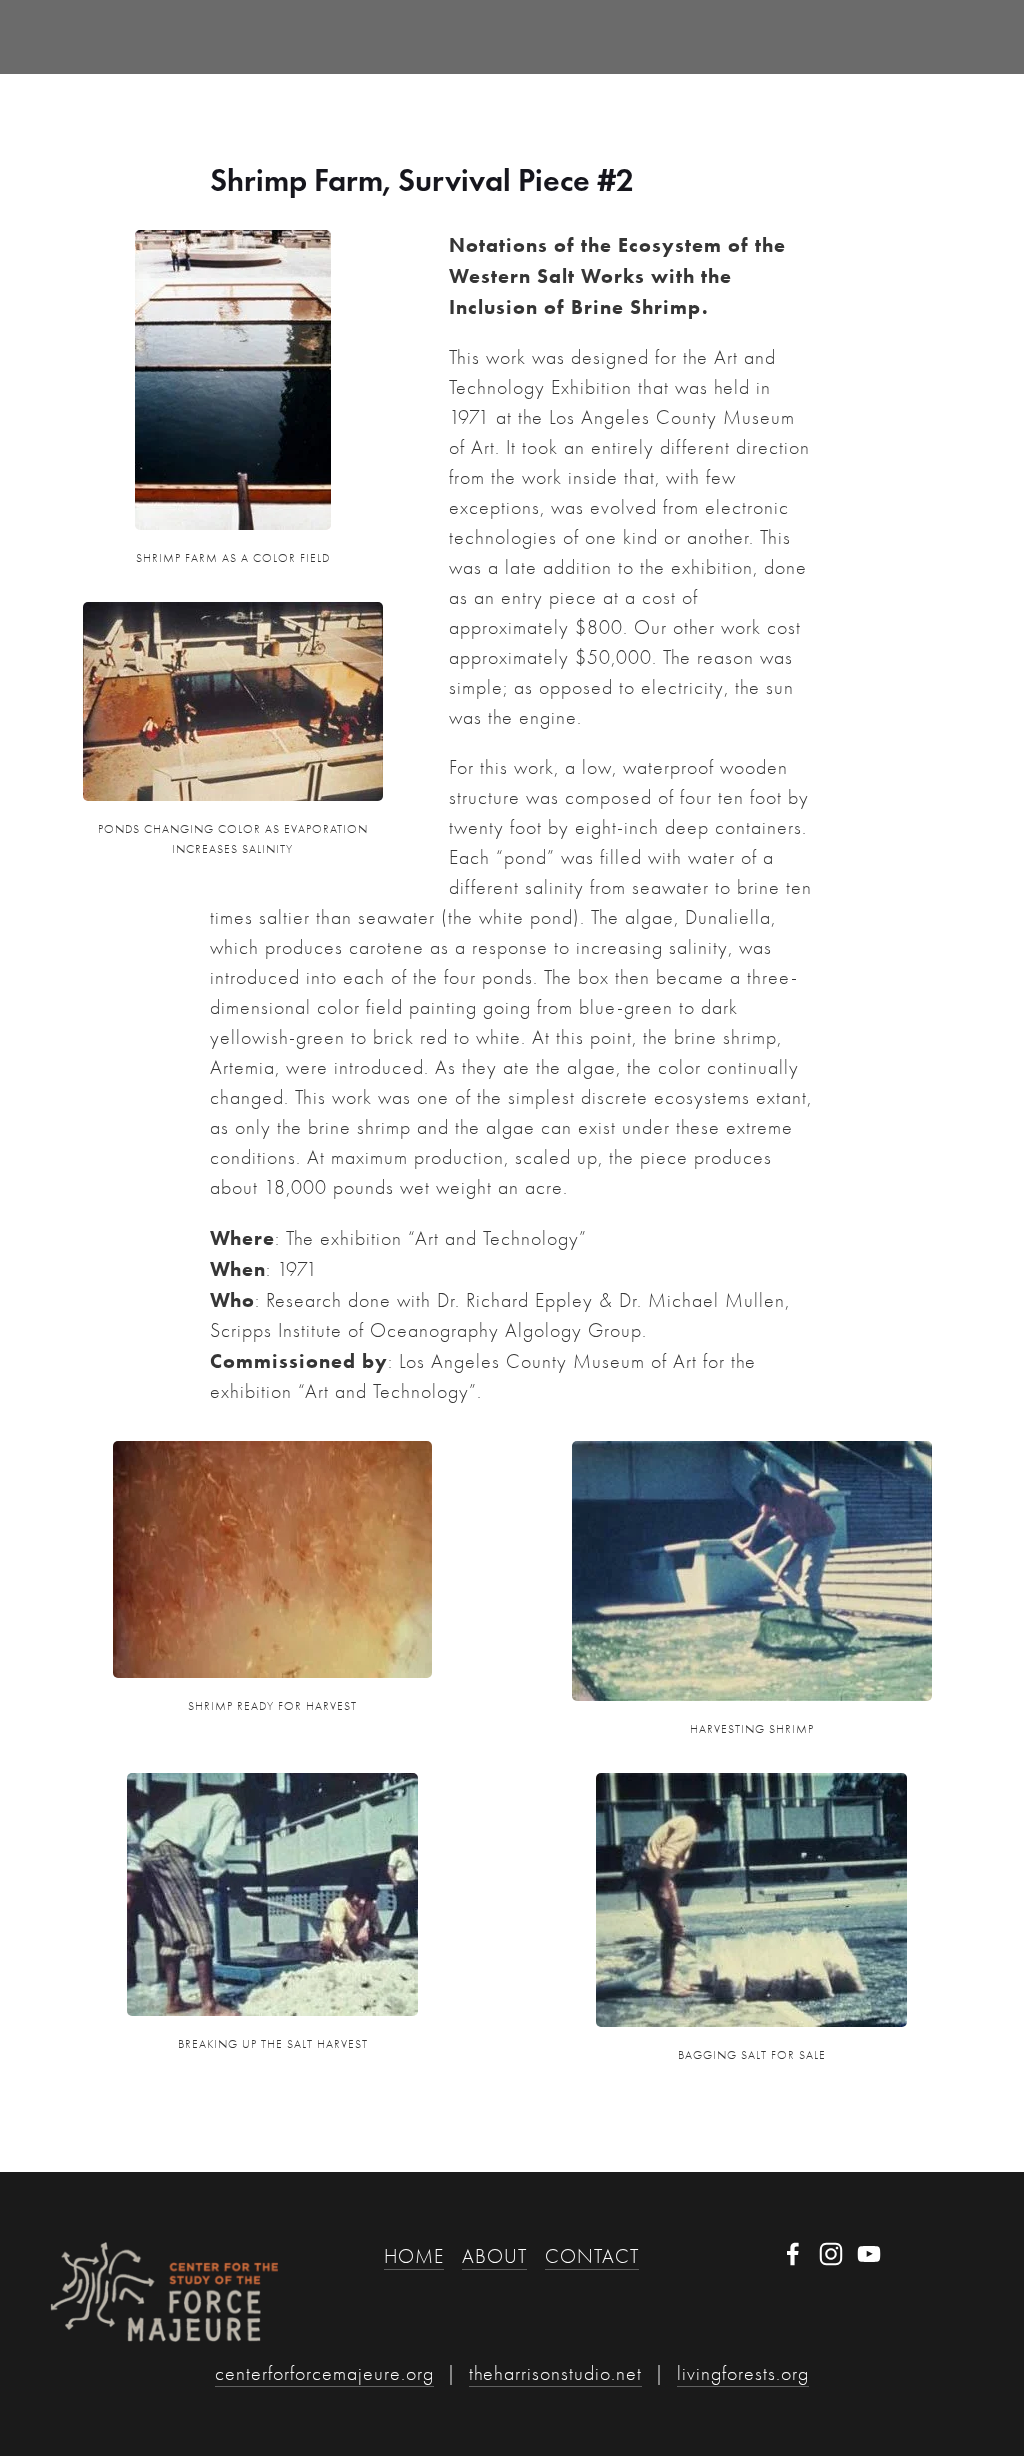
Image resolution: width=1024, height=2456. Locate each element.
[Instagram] (831, 2254)
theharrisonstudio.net (555, 2373)
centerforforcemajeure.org (324, 2373)
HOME (414, 2256)
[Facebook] (793, 2254)
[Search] (211, 36)
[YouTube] (869, 2254)
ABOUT (494, 2256)
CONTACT (592, 2256)
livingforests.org (743, 2373)
